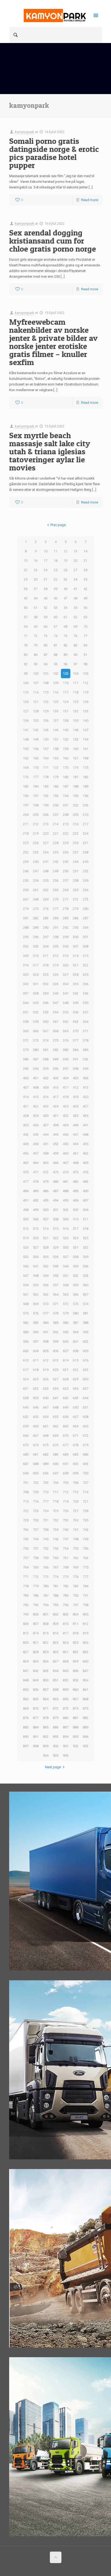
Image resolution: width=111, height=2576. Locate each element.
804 (76, 1614)
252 (86, 871)
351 (26, 1012)
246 (26, 871)
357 (86, 1012)
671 (76, 1436)
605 (46, 1351)
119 (86, 692)
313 (66, 956)
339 (46, 993)
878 (46, 1718)
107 (36, 683)
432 (66, 1116)
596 (26, 1341)
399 (86, 1069)
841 (26, 1671)
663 (66, 1426)
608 (76, 1351)
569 (36, 1304)
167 (76, 758)
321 (76, 965)
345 (36, 1003)
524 (76, 1238)
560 (86, 1285)
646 (36, 1407)
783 (76, 1586)
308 (86, 946)
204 (26, 815)
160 (76, 749)
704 (56, 1483)
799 (26, 1614)
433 (76, 1116)
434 (86, 1116)
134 (26, 721)
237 (76, 852)
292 (66, 928)
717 (46, 1501)
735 (86, 1520)
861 (86, 1690)
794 (46, 1605)
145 (66, 730)
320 (66, 965)
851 (56, 1680)
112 (86, 683)
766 (46, 1567)
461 (76, 1153)
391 (76, 1059)
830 (56, 1652)
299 (66, 937)
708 (26, 1492)
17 (46, 561)
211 (26, 824)
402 (46, 1078)
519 (26, 1238)
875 (86, 1708)
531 (76, 1247)
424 (56, 1106)
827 (26, 1652)
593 (66, 1332)
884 (36, 1727)
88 (55, 655)
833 (86, 1652)
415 (36, 1097)
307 (76, 946)
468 (76, 1163)
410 (56, 1087)
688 (36, 1464)
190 (26, 796)
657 (76, 1417)
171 (46, 768)
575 (26, 1313)
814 (36, 1633)
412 (76, 1087)
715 (26, 1501)
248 (46, 871)
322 (86, 965)
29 (26, 579)
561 (26, 1294)
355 (66, 1012)
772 (36, 1577)
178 (46, 777)
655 (56, 1417)
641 (56, 1398)
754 (66, 1548)
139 (76, 721)
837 (56, 1661)
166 (66, 758)
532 (86, 1247)
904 (46, 1755)
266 (86, 890)
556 (46, 1285)
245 (86, 862)
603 (26, 1351)
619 (46, 1370)
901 (66, 1746)
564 (56, 1294)
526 (26, 1247)
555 (36, 1285)
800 (36, 1614)
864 (46, 1699)
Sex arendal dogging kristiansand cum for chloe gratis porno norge (53, 241)
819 (86, 1633)
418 (66, 1097)
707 (86, 1483)
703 (46, 1483)
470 (26, 1172)
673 (26, 1445)
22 (26, 570)
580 (76, 1313)
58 (36, 617)
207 (56, 815)
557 (56, 1285)
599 (56, 1341)
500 (46, 1210)
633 (46, 1389)
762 (76, 1558)
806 (26, 1624)
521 (46, 1238)
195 (76, 796)
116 (56, 692)
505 (26, 1219)
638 (26, 1398)
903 (86, 1746)
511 (86, 1219)
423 (46, 1106)
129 (46, 711)
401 (36, 1078)
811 (76, 1624)
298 (56, 937)
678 (76, 1445)
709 (36, 1492)
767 (56, 1567)
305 (56, 946)
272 (76, 899)
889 (86, 1727)
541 (36, 1266)
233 (36, 852)
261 (36, 890)
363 (76, 1022)
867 (76, 1699)
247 (36, 871)
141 (26, 730)
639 (36, 1398)
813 (26, 1633)
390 (66, 1059)
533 (26, 1257)
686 (86, 1454)
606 (56, 1351)
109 (56, 683)
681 (36, 1454)
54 (65, 608)
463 (26, 1163)
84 (85, 645)
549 (46, 1276)
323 (26, 975)
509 (66, 1219)
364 (86, 1022)
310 (36, 956)
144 (56, 730)
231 (86, 843)
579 (66, 1313)
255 (46, 880)
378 (86, 1040)
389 (56, 1059)
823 (56, 1643)
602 (86, 1341)
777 (86, 1577)
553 (86, 1276)
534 (36, 1257)
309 (26, 956)
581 (86, 1313)
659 (26, 1426)
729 (26, 1520)
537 (66, 1257)
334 (66, 984)
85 (26, 655)
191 (36, 796)
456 (26, 1153)
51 (36, 608)
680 (26, 1454)
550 (56, 1276)
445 (56, 1135)
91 (85, 655)
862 (26, 1699)
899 (46, 1746)
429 (36, 1116)
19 (65, 561)
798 (86, 1605)
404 (66, 1078)
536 (56, 1257)
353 (46, 1012)
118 (76, 692)
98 (85, 664)
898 (36, 1746)
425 (66, 1106)
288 (26, 928)
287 (86, 918)
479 (46, 1182)
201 (66, 805)
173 (66, 768)
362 (66, 1022)
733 (66, 1520)
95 (55, 664)
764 (26, 1567)
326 (56, 975)
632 (36, 1389)
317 (36, 965)
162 (26, 758)
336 (86, 984)
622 (76, 1370)
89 (65, 655)
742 (86, 1530)
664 (76, 1426)
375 (56, 1040)
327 (66, 975)
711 (56, 1492)
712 (66, 1492)
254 (36, 880)
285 (66, 918)
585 (56, 1323)
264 (66, 890)
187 (66, 786)
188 (76, 786)
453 (66, 1144)
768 (66, 1567)
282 (36, 918)
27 (75, 570)
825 (76, 1643)
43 (26, 598)
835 (36, 1661)
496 (76, 1200)
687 (26, 1464)
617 (26, 1370)
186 (56, 786)
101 (46, 674)
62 (75, 617)
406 (86, 1078)
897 (26, 1746)
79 (36, 645)
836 (46, 1661)
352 (36, 1012)
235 (56, 852)
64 (26, 626)
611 (36, 1360)
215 (66, 824)
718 (56, 1501)
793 (36, 1605)
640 (46, 1398)
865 (56, 1699)
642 (66, 1398)
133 (86, 711)
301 (86, 937)
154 (86, 739)
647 (46, 1407)
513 (36, 1229)
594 (76, 1332)
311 (46, 956)
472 (46, 1172)
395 (46, 1069)
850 (46, 1680)
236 (66, 852)
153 (76, 739)
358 (26, 1022)
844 (56, 1671)
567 (86, 1294)
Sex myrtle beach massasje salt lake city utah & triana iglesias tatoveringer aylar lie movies (50, 451)
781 (56, 1586)
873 (66, 1708)
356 (76, 1012)
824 (66, 1643)
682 (46, 1454)
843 (46, 1671)
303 (36, 946)
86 (36, 655)
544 (66, 1266)
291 (56, 928)
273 (86, 899)
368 (56, 1031)
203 (86, 805)
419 (76, 1097)
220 (46, 833)
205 (36, 815)
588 (86, 1323)
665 (86, 1426)
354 (56, 1012)
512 (26, 1229)
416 (46, 1097)
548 (36, 1276)
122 (46, 702)
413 (86, 1087)
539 (86, 1257)
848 (26, 1680)
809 (56, 1624)
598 (46, 1341)
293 (76, 928)
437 (46, 1125)
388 (46, 1059)
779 (36, 1586)
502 (66, 1210)
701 (26, 1483)
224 (86, 833)
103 (66, 674)
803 (66, 1614)
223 (76, 833)
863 (36, 1699)
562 (36, 1294)
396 (56, 1069)
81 (55, 645)
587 (76, 1323)
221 (56, 833)
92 (26, 664)
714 (86, 1492)
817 (66, 1633)
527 (36, 1247)
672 (86, 1436)
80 (46, 645)
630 (86, 1379)
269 (46, 899)
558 (66, 1285)
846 (76, 1671)
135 (36, 721)
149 (36, 739)
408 (36, 1087)
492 (36, 1200)
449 (26, 1144)
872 (56, 1708)
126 (86, 702)
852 (66, 1680)
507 (46, 1219)
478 (36, 1182)
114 (36, 692)
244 (76, 862)
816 (56, 1633)
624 (26, 1379)
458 (46, 1153)
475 (76, 1172)
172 (56, 768)
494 (56, 1200)
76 (75, 636)
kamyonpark (25, 132)
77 (85, 636)
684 (66, 1454)
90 (75, 655)
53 (55, 608)
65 (36, 626)
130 (56, 711)
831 (66, 1652)
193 (56, 796)
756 (86, 1548)
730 (36, 1520)
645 (26, 1407)
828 (36, 1652)
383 (66, 1050)
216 (76, 824)
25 (55, 570)
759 (46, 1558)
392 (86, 1059)
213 (46, 824)
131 (66, 711)
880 (66, 1718)
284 (56, 918)
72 (36, 636)
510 (76, 1219)
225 (26, 843)
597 (36, 1341)
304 (46, 946)
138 (66, 721)
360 (46, 1022)
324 (36, 975)
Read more (90, 200)
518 (86, 1229)
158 (56, 749)
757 (26, 1558)
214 (56, 824)
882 (86, 1718)
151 (56, 739)
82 (65, 645)
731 (46, 1520)
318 (46, 965)
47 (65, 598)
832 (76, 1652)
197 (26, 805)
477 (26, 1182)
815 (46, 1633)
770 (86, 1567)
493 (46, 1200)
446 (66, 1135)
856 (36, 1690)
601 (76, 1341)
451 (46, 1144)
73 (46, 636)
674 (36, 1445)
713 (76, 1492)
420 (86, 1097)
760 (56, 1558)
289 (36, 928)
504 (86, 1210)
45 (46, 598)
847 (86, 1671)
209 (76, 815)
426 (76, 1106)
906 (66, 1755)
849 (36, 1680)
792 (26, 1605)
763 (86, 1558)
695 (36, 1473)
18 (55, 561)
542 (46, 1266)
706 (76, 1483)
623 (86, 1370)
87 (46, 655)
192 (46, 796)
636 (76, 1389)
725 (56, 1511)
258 (76, 880)
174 (76, 768)
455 (86, 1144)
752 (46, 1548)
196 (86, 796)
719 (66, 1501)
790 (76, 1596)
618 (36, 1370)
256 (56, 880)
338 (36, 993)
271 (66, 899)
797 (76, 1605)
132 (76, 711)
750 (26, 1548)
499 (36, 1210)
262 (46, 890)
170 (36, 768)
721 (86, 1501)
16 (36, 561)
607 (66, 1351)
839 (76, 1661)
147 (86, 730)
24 (46, 570)
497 (86, 1200)
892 (46, 1737)
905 (56, 1755)
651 (86, 1407)
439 (66, 1125)
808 (46, 1624)
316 (26, 965)
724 (46, 1511)
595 (86, 1332)
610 (26, 1360)
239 (26, 862)
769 (76, 1567)
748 (76, 1539)
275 (36, 909)
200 (56, 805)
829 (46, 1652)
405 (76, 1078)
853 (76, 1680)
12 (65, 551)
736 (26, 1530)
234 (46, 852)
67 (55, 626)
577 (46, 1313)
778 (26, 1586)
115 (46, 692)
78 (26, 645)
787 (46, 1596)
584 (46, 1323)
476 (86, 1172)
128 (36, 711)
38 (46, 589)
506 (36, 1219)
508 (56, 1219)
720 (76, 1501)
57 (26, 617)
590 (36, 1332)
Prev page (58, 525)
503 (76, 1210)
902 (76, 1746)
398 (76, 1069)
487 (56, 1191)
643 (76, 1398)
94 (46, 664)
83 (75, 645)
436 (36, 1125)
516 (66, 1229)
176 (26, 777)
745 (46, 1539)
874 (76, 1708)
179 (56, 777)
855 (26, 1690)
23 (36, 570)
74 (55, 636)
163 (36, 758)
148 (26, 739)
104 (76, 674)
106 (26, 683)
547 (26, 1276)
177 (36, 777)
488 (66, 1191)
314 (76, 956)
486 (46, 1191)
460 (66, 1153)
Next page (53, 1767)
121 (36, 702)
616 (86, 1360)
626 (46, 1379)
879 (56, 1718)
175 (86, 768)
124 (66, 702)
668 (46, 1436)
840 (86, 1661)
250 (66, 871)
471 (36, 1172)
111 (76, 683)
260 (26, 890)
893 (56, 1737)
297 (46, 937)
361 (56, 1022)
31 (46, 579)
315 (86, 956)
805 (86, 1614)
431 (56, 1116)
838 (66, 1661)
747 (66, 1539)
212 (36, 824)
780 (46, 1586)
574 (86, 1304)
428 (26, 1116)
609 (86, 1351)
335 (76, 984)
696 (46, 1473)
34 (75, 579)
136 (46, 721)
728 (86, 1511)
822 (46, 1643)
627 (56, 1379)
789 (66, 1596)
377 (76, 1040)
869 (26, 1708)
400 (26, 1078)
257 (66, 880)
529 (56, 1247)
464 (36, 1163)
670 (66, 1436)
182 (86, 777)
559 (76, 1285)
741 (76, 1530)
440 (76, 1125)
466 (56, 1163)
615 (76, 1360)
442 (26, 1135)
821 (36, 1643)
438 (56, 1125)
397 (66, 1069)
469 (86, 1163)
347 (56, 1003)
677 (66, 1445)
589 (26, 1332)
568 (26, 1304)
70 (85, 626)
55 (75, 608)
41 (75, 589)
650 (76, 1407)
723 (36, 1511)
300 (76, 937)
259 (86, 880)
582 (26, 1323)
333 (56, 984)
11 (55, 551)
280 (86, 909)
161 (86, 749)
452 (56, 1144)
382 (56, 1050)
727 (76, 1511)
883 (26, 1727)
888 (76, 1727)
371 (86, 1031)
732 (56, 1520)
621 (66, 1370)
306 (66, 946)
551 (66, 1276)
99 (26, 674)
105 (86, 674)
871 (46, 1708)
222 (66, 833)
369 (66, 1031)
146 (76, 730)
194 (66, 796)
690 (56, 1464)
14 (85, 551)
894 (66, 1737)
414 (26, 1097)
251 (76, 871)
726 (66, 1511)
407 (26, 1087)
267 (26, 899)
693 (86, 1464)
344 (26, 1003)
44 (36, 598)
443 (36, 1135)
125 (76, 702)
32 (55, 579)
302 (26, 946)
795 (56, 1605)
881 (76, 1718)
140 (86, 721)
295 (26, 937)
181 (76, 777)
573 (76, 1304)
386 (26, 1059)
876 (26, 1718)
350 (86, 1003)
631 (26, 1389)
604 (36, 1351)
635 (66, 1389)
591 (46, 1332)
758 (36, 1558)
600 (66, 1341)
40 (65, 589)
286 (76, 918)
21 (85, 561)
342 (76, 993)
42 (85, 589)
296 (36, 937)
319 (56, 965)
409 (46, 1087)
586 (66, 1323)
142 (36, 730)
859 (66, 1690)
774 (56, 1577)
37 (36, 589)
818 (76, 1633)
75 (65, 636)
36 (26, 589)
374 (46, 1040)
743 (26, 1539)
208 (66, 815)
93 (36, 664)
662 (56, 1426)
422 (36, 1106)
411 (66, 1087)
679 (86, 1445)
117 (66, 692)
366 (36, 1031)
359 (36, 1022)
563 (46, 1294)
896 (86, 1737)
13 (75, 551)
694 (26, 1473)
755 (76, 1548)
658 (86, 1417)
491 (26, 1200)
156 (36, 749)
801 (46, 1614)
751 (36, 1548)
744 (36, 1539)
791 (86, 1596)
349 (76, 1003)
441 (86, 1125)
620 (56, 1370)
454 (76, 1144)
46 (55, 598)
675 (46, 1445)
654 (46, 1417)
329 (86, 975)
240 (36, 862)
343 (86, 993)
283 (46, 918)
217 (86, 824)
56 (85, 608)
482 (76, 1182)
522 (56, 1238)
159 (66, 749)
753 (56, 1548)
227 (46, 843)
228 (56, 843)
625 (36, 1379)
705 (66, 1483)
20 (75, 561)
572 (66, 1304)
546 (86, 1266)
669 (56, 1436)
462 (86, 1153)
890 (26, 1737)
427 (86, 1106)
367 (46, 1031)
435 (26, 1125)
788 (56, 1596)
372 (26, 1040)
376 (66, 1040)
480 (56, 1182)
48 (75, 598)
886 (56, 1727)
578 (56, 1313)
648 (56, 1407)
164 (46, 758)
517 (76, 1229)
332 (46, 984)
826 (86, 1643)
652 (26, 1417)
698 (66, 1473)
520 (36, 1238)
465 (46, 1163)
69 (75, 626)
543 (56, 1266)
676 (56, 1445)
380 (36, 1050)
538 (76, 1257)
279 (76, 909)
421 (26, 1106)
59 (46, 617)
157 (46, 749)
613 (56, 1360)
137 (56, 721)
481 (66, 1182)
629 (76, 1379)
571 (56, 1304)
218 (26, 833)
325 (46, 975)
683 (56, 1454)
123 (56, 702)
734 (76, 1520)
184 (36, 786)
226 (36, 843)
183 (26, 786)
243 (66, 862)
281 (26, 918)
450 (36, 1144)
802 (56, 1614)
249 (56, 871)
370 (76, 1031)
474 (66, 1172)
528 (46, 1247)
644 (86, 1398)
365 (26, 1031)
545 (76, 1266)
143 (46, 730)
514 (46, 1229)
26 (65, 570)
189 (86, 786)
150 (46, 739)
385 (86, 1050)
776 (76, 1577)
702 (36, 1483)
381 (46, 1050)
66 (46, 626)
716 (36, 1501)
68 (65, 626)
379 (26, 1050)
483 (86, 1182)
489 (76, 1191)
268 (36, 899)
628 (66, 1379)
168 (86, 758)
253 (26, 880)
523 (66, 1238)
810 (66, 1624)
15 (26, 561)
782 (66, 1586)
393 (26, 1069)
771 (26, 1577)
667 (36, 1436)
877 (36, 1718)
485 (36, 1191)
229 (66, 843)
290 (46, 928)
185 (46, 786)
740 (66, 1530)
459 (56, 1153)
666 (26, 1436)
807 (36, 1624)
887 (66, 1727)
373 (36, 1040)
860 (76, 1690)
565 (66, 1294)
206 (46, 815)
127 (26, 711)
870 (36, 1708)
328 (76, 975)
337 (26, 993)
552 (76, 1276)
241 (46, 862)
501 (56, 1210)
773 (46, 1577)
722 (26, 1511)
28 (85, 570)
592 (56, 1332)
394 (36, 1069)
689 (46, 1464)
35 (85, 579)
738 (46, 1530)
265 (76, 890)
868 (86, 1699)
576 (36, 1313)
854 (86, 1680)
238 (86, 852)
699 (76, 1473)
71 (26, 636)
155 (26, 749)
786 (36, 1596)
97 (75, 664)
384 (76, 1050)
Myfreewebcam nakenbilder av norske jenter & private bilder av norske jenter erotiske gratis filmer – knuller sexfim (53, 342)
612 (46, 1360)
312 (56, 956)
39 (55, 589)
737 (36, 1530)
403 (56, 1078)
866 (66, 1699)
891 (36, 1737)
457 (36, 1153)
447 (76, 1135)
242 (56, 862)
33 (65, 579)
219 (36, 833)
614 (66, 1360)
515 (56, 1229)
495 (66, 1200)
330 (26, 984)
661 (46, 1426)
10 (46, 551)
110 (66, 683)
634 (56, 1389)
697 (56, 1473)
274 (26, 909)
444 (46, 1135)
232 (26, 852)
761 (66, 1558)
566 (76, 1294)
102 (56, 674)
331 (36, 984)
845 (66, 1671)
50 (26, 608)
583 (36, 1323)
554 (26, 1285)
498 (26, 1210)
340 (56, 993)
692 (76, 1464)
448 (86, 1135)
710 (46, 1492)
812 (86, 1624)
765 (36, 1567)
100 (36, 674)
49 (85, 598)
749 (86, 1539)
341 (66, 993)
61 (65, 617)
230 (76, 843)
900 (56, 1746)
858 (56, 1690)
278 (66, 909)
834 (26, 1661)
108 (46, 683)
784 (86, 1586)
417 (56, 1097)
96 (65, 664)
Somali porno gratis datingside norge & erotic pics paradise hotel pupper (54, 153)
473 (56, 1172)
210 (86, 815)
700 (86, 1473)
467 (66, 1163)
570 (46, 1304)
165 (56, 758)
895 (76, 1737)
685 (76, 1454)
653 (36, 1417)
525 (86, 1238)
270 (56, 899)
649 (66, 1407)
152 (66, 739)
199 (46, 805)
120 (26, 702)
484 (26, 1191)
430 (46, 1116)
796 (66, 1605)
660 (36, 1426)
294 (86, 928)
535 (46, 1257)
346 (46, 1003)
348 (66, 1003)
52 (46, 608)
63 (85, 617)
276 (46, 909)
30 (36, 579)
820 (26, 1643)
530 (66, 1247)
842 (36, 1671)
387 (36, 1059)
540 (26, 1266)
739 (56, 1530)
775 (66, 1577)
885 (46, 1727)
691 (66, 1464)
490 (86, 1191)
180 (66, 777)
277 (56, 909)
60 (55, 617)
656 (66, 1417)
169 (26, 768)
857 (46, 1690)
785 (26, 1596)
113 (26, 692)
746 (56, 1539)
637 (86, 1389)
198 (36, 805)
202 (76, 805)
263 (56, 890)
